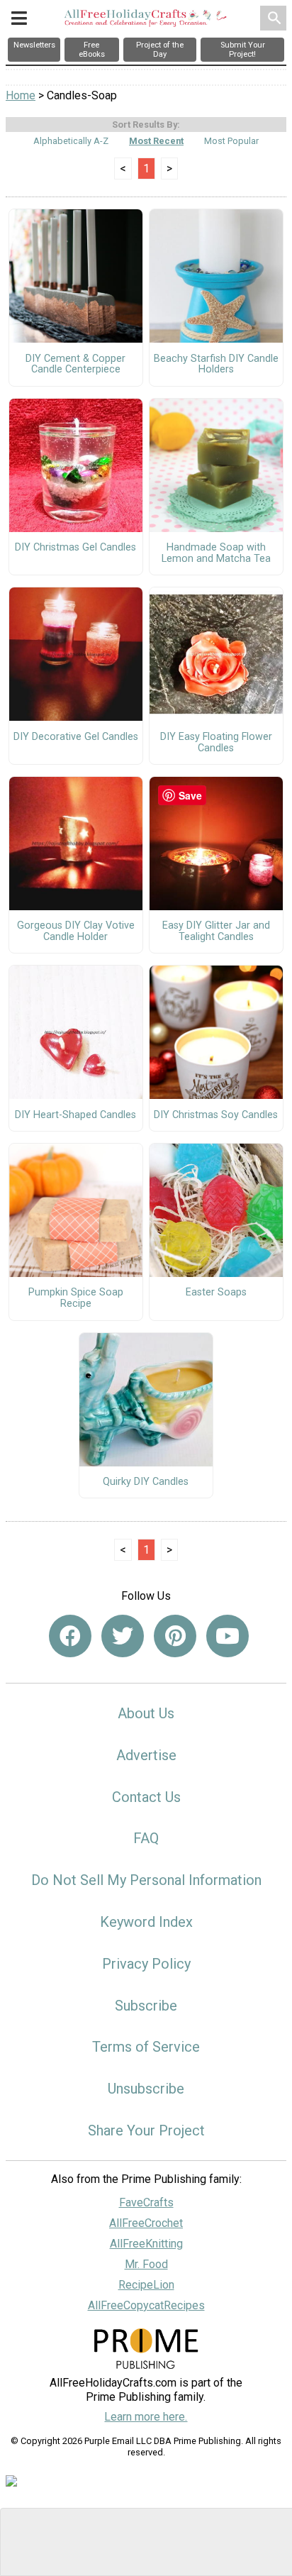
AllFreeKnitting (146, 2244)
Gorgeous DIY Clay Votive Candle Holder (76, 932)
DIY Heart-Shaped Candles (75, 1115)
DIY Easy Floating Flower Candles (216, 743)
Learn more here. (146, 2417)
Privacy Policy (146, 1964)
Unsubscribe (146, 2089)
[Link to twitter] (123, 1636)
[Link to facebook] (70, 1636)
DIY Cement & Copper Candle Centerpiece (75, 365)
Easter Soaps (216, 1293)
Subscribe (146, 2006)
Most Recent (156, 141)
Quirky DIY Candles (146, 1482)
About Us (146, 1713)
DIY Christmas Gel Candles (75, 548)
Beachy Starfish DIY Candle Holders (216, 365)
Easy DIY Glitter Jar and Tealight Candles (216, 932)
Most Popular (231, 141)
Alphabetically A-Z (71, 141)
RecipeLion (146, 2285)
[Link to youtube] (228, 1636)
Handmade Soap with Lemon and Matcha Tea (216, 553)
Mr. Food (146, 2264)
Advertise (146, 1755)
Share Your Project (146, 2130)
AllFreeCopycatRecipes (146, 2305)
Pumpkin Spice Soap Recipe (76, 1298)
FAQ (146, 1838)
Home (21, 95)
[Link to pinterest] (175, 1636)
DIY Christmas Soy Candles (216, 1115)
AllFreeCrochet (146, 2223)
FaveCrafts (146, 2202)
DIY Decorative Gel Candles (76, 737)
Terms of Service (146, 2047)
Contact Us (146, 1797)
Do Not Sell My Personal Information (146, 1880)
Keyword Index (146, 1922)
